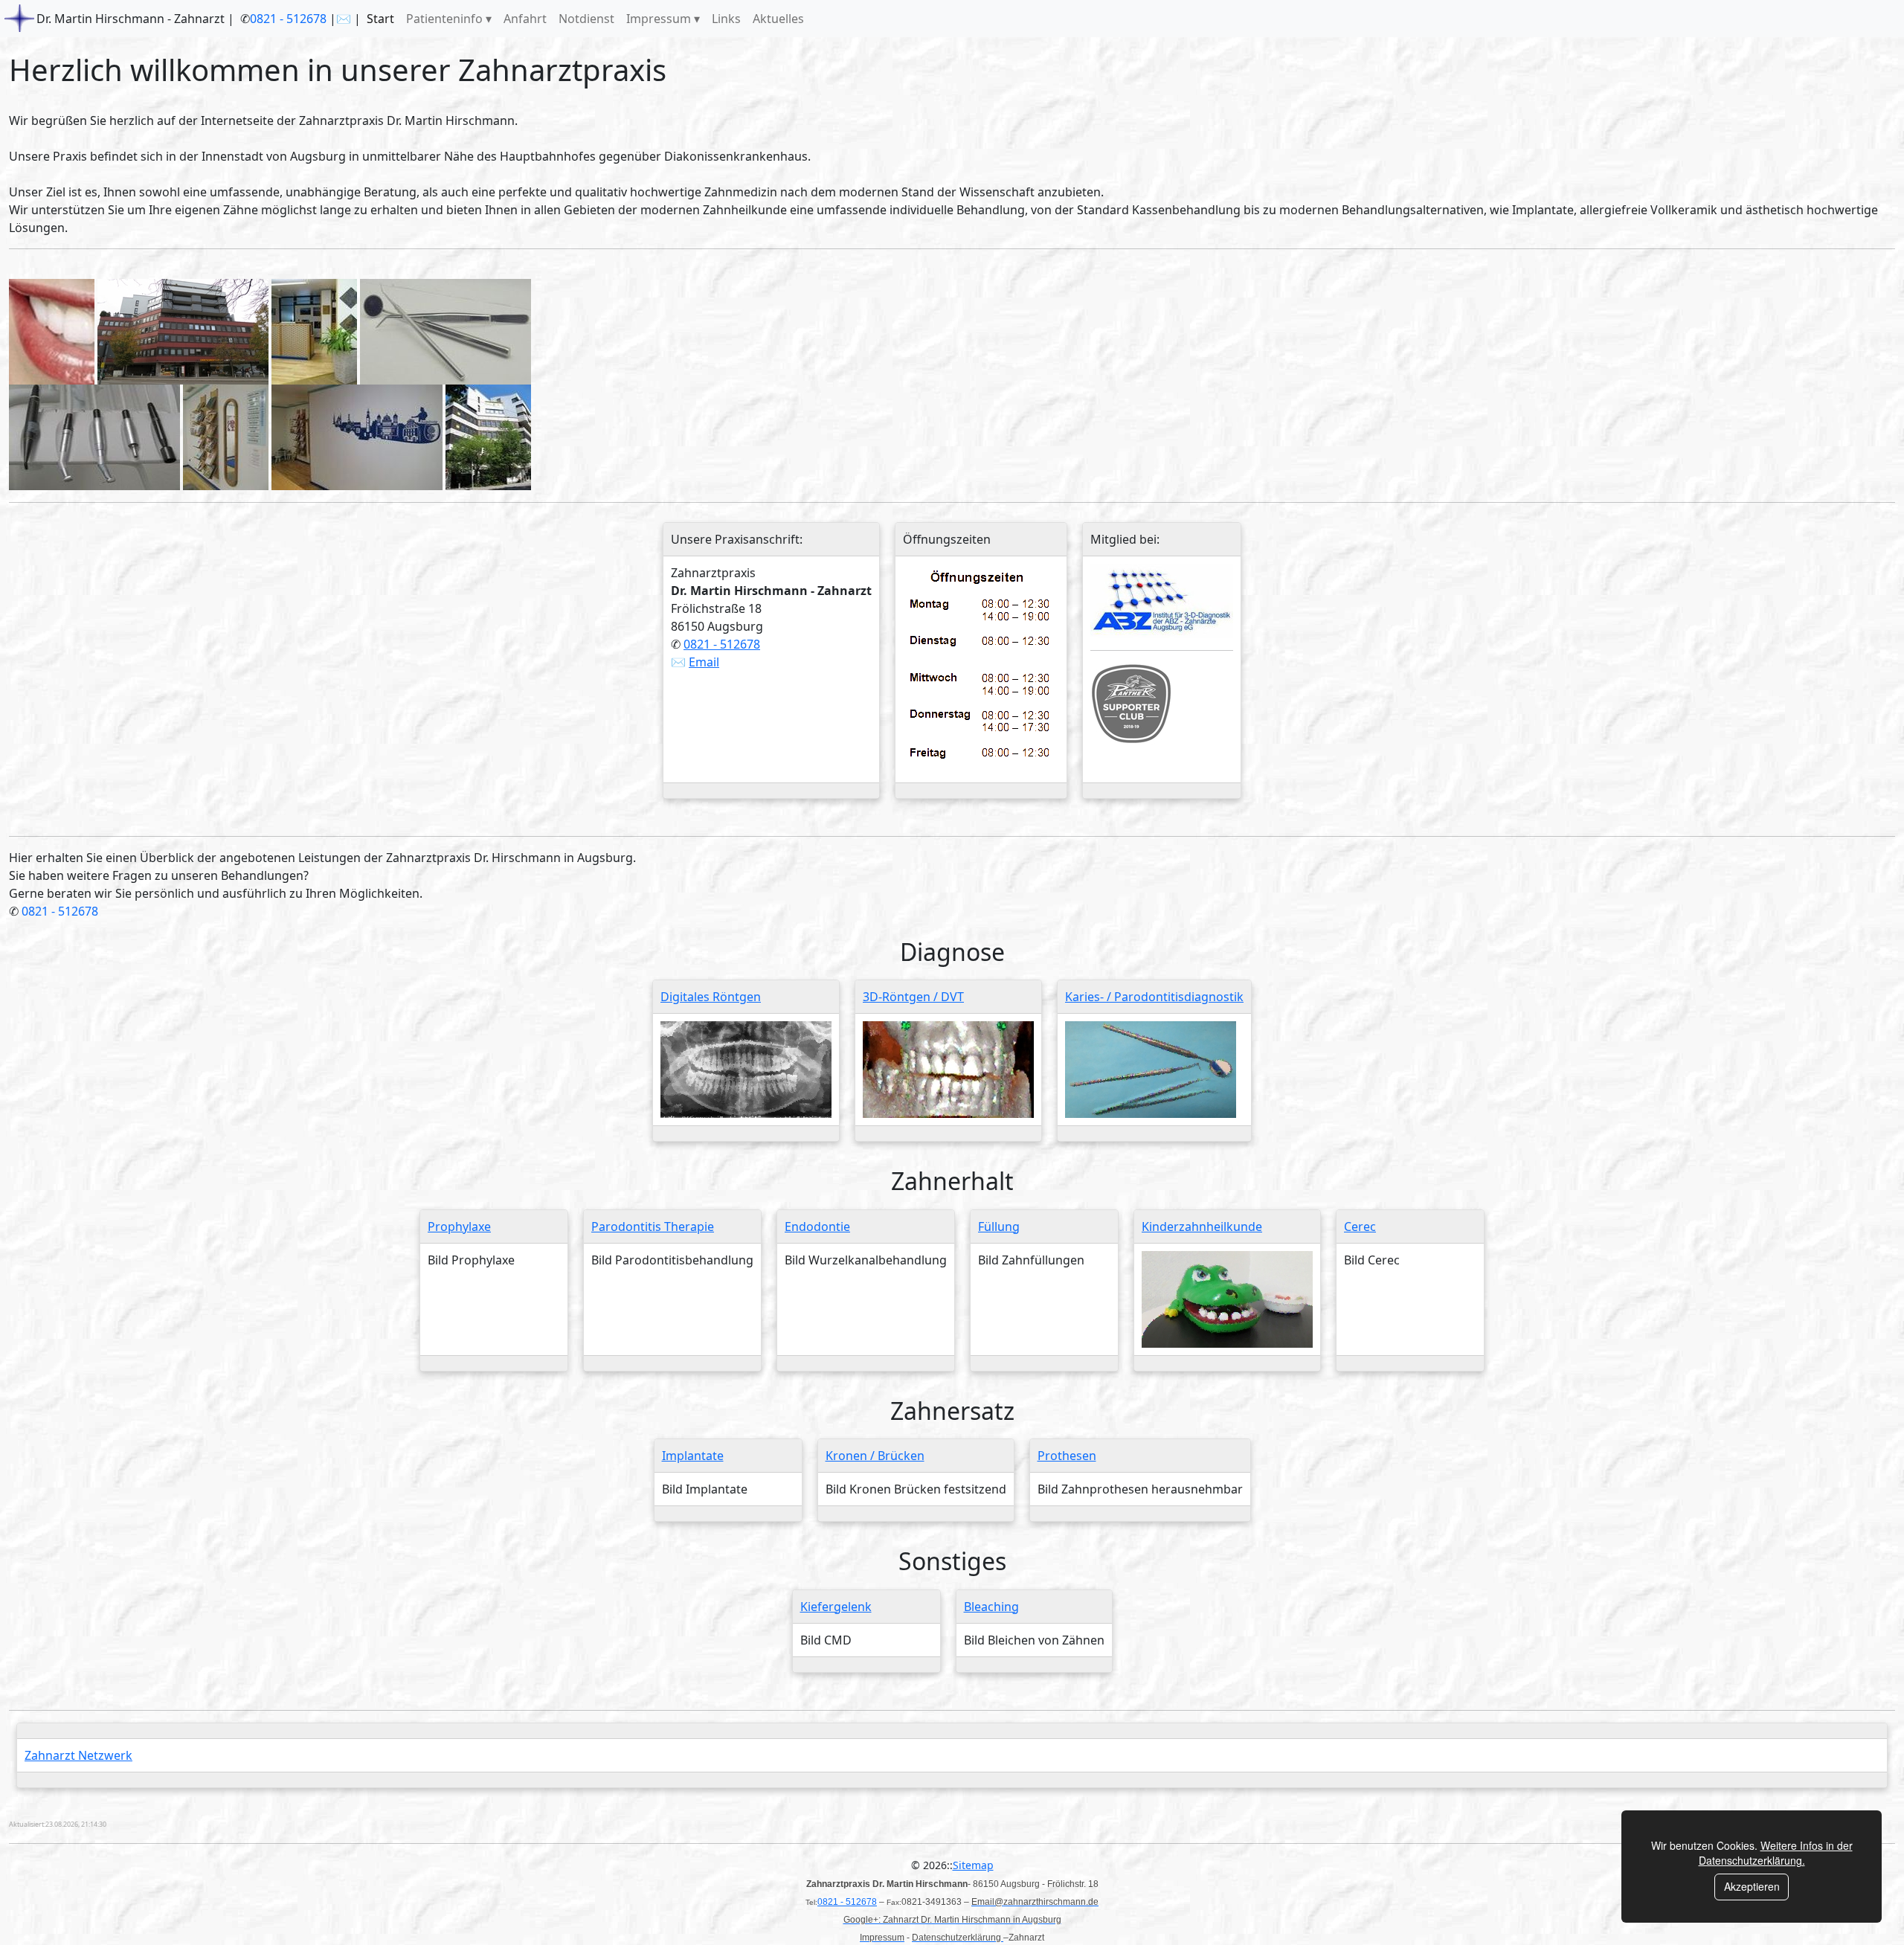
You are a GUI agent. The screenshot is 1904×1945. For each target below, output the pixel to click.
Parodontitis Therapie (653, 1227)
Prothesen (1067, 1456)
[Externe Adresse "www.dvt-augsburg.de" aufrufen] (1162, 599)
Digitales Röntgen (711, 997)
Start (380, 19)
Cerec (1360, 1227)
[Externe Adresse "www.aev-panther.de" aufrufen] (1131, 702)
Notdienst (586, 19)
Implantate (693, 1456)
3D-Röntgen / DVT (913, 997)
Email (704, 662)
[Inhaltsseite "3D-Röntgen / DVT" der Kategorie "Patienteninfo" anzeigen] (948, 1069)
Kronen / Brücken (875, 1456)
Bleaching (991, 1607)
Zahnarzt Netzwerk (78, 1755)
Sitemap (973, 1865)
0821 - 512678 (288, 19)
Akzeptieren (1752, 1886)
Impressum (659, 19)
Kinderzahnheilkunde (1202, 1227)
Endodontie (817, 1227)
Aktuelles (778, 19)
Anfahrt (525, 19)
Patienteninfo (444, 19)
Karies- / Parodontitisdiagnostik (1154, 997)
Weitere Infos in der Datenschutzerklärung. (1776, 1853)
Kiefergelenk (836, 1607)
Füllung (999, 1227)
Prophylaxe (459, 1227)
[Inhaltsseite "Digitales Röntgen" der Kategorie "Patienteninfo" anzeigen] (746, 1069)
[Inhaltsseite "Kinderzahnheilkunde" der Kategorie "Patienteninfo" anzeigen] (1227, 1298)
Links (726, 19)
